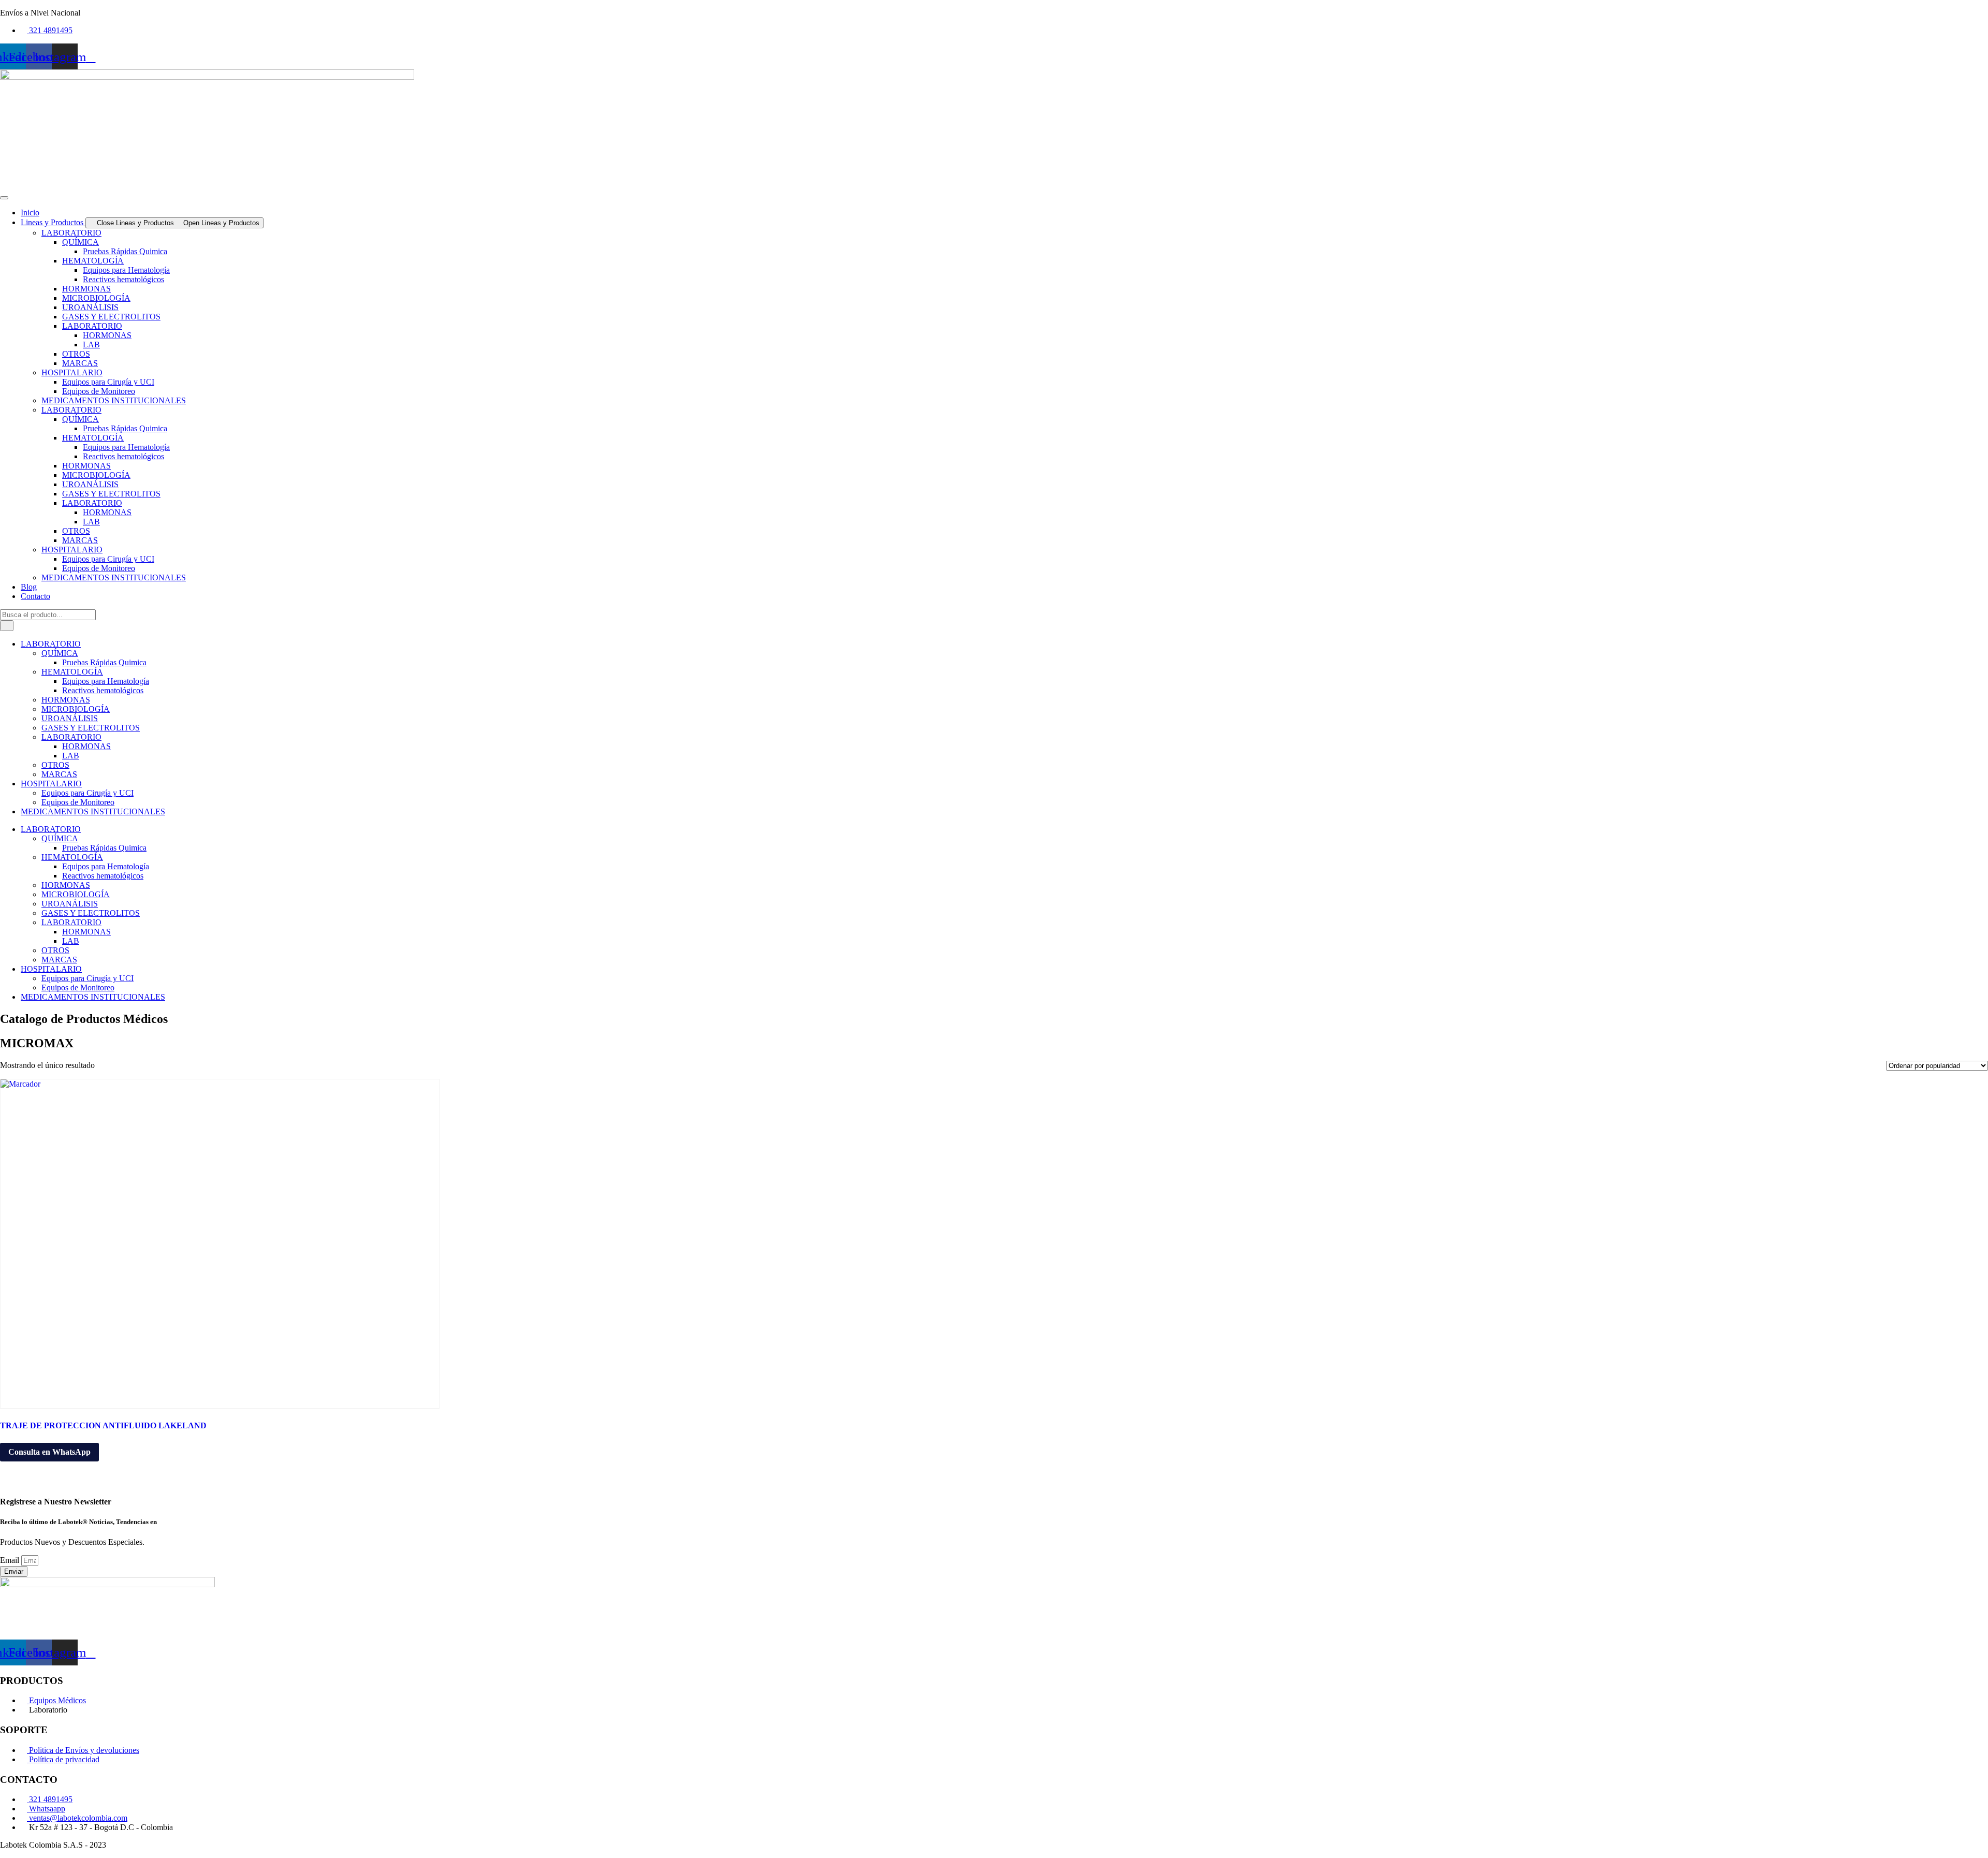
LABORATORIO (71, 233)
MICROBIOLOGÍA (96, 298)
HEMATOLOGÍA (93, 261)
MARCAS (80, 363)
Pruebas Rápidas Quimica (125, 251)
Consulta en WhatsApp (49, 1452)
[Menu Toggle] (4, 198)
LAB (91, 345)
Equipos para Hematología (126, 270)
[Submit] (7, 626)
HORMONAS (86, 289)
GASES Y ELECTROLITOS (111, 317)
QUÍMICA (81, 242)
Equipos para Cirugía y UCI (108, 382)
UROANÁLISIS (90, 307)
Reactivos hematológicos (123, 279)
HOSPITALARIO (72, 372)
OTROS (76, 354)
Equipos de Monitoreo (99, 391)
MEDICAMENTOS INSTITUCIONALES (114, 400)
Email (11, 1560)
